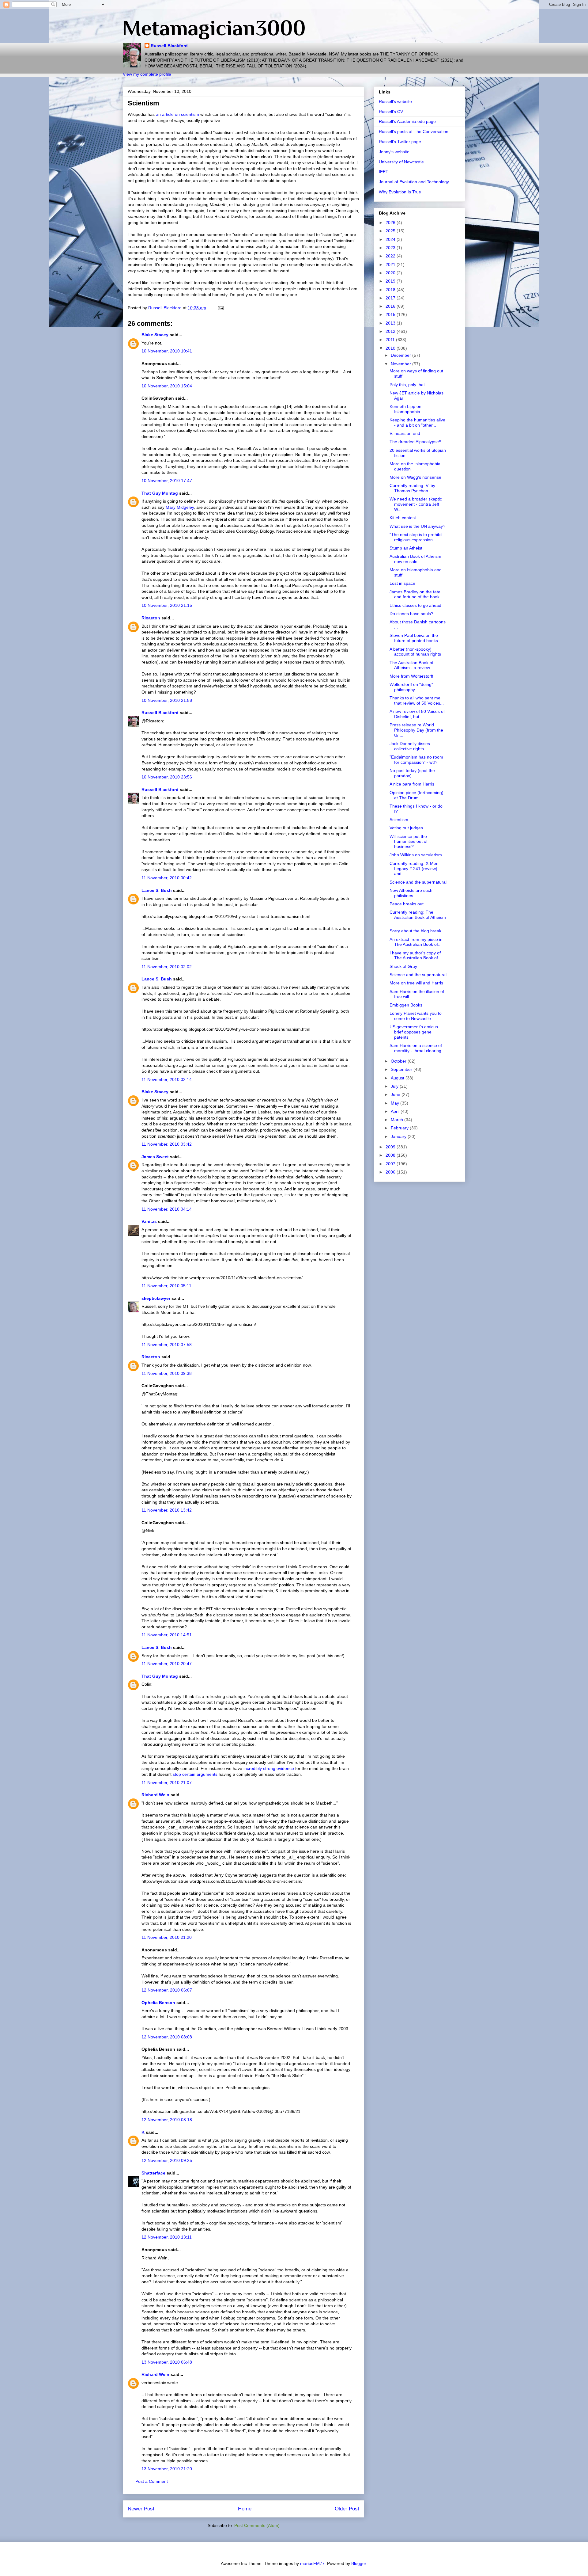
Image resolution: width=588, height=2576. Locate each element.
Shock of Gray (403, 966)
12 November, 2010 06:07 (167, 1990)
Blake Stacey (155, 335)
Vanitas (149, 1221)
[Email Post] (220, 308)
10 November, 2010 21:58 (167, 700)
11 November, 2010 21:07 (167, 1783)
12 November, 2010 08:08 (167, 2037)
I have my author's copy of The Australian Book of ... (416, 955)
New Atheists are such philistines (411, 893)
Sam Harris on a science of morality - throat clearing (416, 1048)
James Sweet (155, 1157)
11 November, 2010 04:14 (167, 1209)
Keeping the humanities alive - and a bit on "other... (417, 422)
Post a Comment (152, 2481)
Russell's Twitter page (400, 142)
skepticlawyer (156, 1298)
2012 (391, 331)
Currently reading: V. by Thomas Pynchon (412, 488)
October (399, 1061)
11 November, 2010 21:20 (167, 1937)
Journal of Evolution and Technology (414, 182)
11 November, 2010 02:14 (167, 1079)
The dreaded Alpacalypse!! (415, 442)
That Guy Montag (160, 493)
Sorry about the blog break (415, 931)
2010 (391, 348)
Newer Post (141, 2509)
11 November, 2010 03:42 (167, 1144)
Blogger (359, 2563)
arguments (207, 1774)
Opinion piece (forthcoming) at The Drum (417, 795)
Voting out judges (406, 828)
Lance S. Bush (157, 890)
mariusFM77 (312, 2563)
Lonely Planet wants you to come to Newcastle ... (416, 1016)
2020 (391, 273)
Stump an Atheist (406, 548)
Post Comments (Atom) (257, 2525)
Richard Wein (155, 1795)
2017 (391, 298)
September (402, 1069)
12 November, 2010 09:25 (167, 2160)
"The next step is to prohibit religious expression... (416, 537)
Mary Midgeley (180, 507)
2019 (391, 281)
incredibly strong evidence (269, 1768)
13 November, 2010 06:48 (167, 2362)
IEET (384, 172)
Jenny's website (394, 152)
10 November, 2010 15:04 (167, 386)
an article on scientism (177, 114)
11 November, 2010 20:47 (167, 1664)
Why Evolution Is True (400, 192)
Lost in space (402, 583)
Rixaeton (151, 618)
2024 (391, 239)
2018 (391, 290)
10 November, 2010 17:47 (167, 481)
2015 (391, 314)
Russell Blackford (169, 46)
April (396, 1111)
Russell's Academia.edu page (407, 121)
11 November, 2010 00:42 (167, 878)
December (401, 355)
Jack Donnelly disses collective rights (410, 746)
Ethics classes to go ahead (415, 605)
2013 (391, 323)
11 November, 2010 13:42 (167, 1510)
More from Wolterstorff (411, 676)
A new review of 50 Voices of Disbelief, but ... (417, 714)
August (398, 1078)
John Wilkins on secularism (416, 855)
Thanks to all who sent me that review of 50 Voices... (417, 700)
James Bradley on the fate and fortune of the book (415, 594)
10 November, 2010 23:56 (167, 777)
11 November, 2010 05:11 (166, 1286)
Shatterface (153, 2173)
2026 (391, 223)
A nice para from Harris (412, 784)
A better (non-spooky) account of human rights (415, 652)
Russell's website (395, 101)
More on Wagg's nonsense (415, 477)
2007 (391, 1164)
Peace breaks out (407, 904)
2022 (391, 256)
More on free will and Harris (416, 983)
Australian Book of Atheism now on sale (415, 559)
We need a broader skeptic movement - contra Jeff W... (416, 504)
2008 (391, 1155)
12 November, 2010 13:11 (167, 2237)
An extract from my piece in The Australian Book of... (416, 942)
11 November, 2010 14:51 (167, 1635)
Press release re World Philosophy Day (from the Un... (416, 730)
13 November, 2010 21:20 (167, 2469)
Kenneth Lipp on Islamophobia (405, 409)
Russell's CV (391, 112)
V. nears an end (405, 433)
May (396, 1103)
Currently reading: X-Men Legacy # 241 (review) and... (414, 869)
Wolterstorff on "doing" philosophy (411, 687)
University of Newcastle (401, 162)
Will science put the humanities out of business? (409, 842)
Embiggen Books (406, 1005)
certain (189, 1774)
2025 (391, 231)
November (401, 364)
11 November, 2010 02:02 (167, 967)
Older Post (347, 2509)
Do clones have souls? (411, 614)
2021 (391, 264)
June (396, 1094)
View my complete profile (147, 74)
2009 (391, 1147)
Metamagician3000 (214, 28)
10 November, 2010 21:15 (167, 605)
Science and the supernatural (418, 882)
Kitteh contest (403, 518)
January (399, 1136)
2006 (391, 1172)
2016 (391, 306)
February (400, 1128)
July (395, 1086)
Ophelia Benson (158, 2003)
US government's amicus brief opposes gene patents (414, 1032)
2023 (391, 248)
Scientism (399, 820)
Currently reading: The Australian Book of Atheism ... (418, 917)
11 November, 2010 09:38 (167, 1373)
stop (177, 1774)
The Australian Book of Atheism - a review (411, 665)
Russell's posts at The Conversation (414, 131)
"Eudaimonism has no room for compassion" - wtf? (416, 760)
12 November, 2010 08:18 (167, 2120)
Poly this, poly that (407, 385)
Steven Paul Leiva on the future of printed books (414, 638)
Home (245, 2509)
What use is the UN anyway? (417, 526)
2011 (391, 340)
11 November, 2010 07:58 (167, 1345)
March (398, 1120)
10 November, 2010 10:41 (167, 351)
